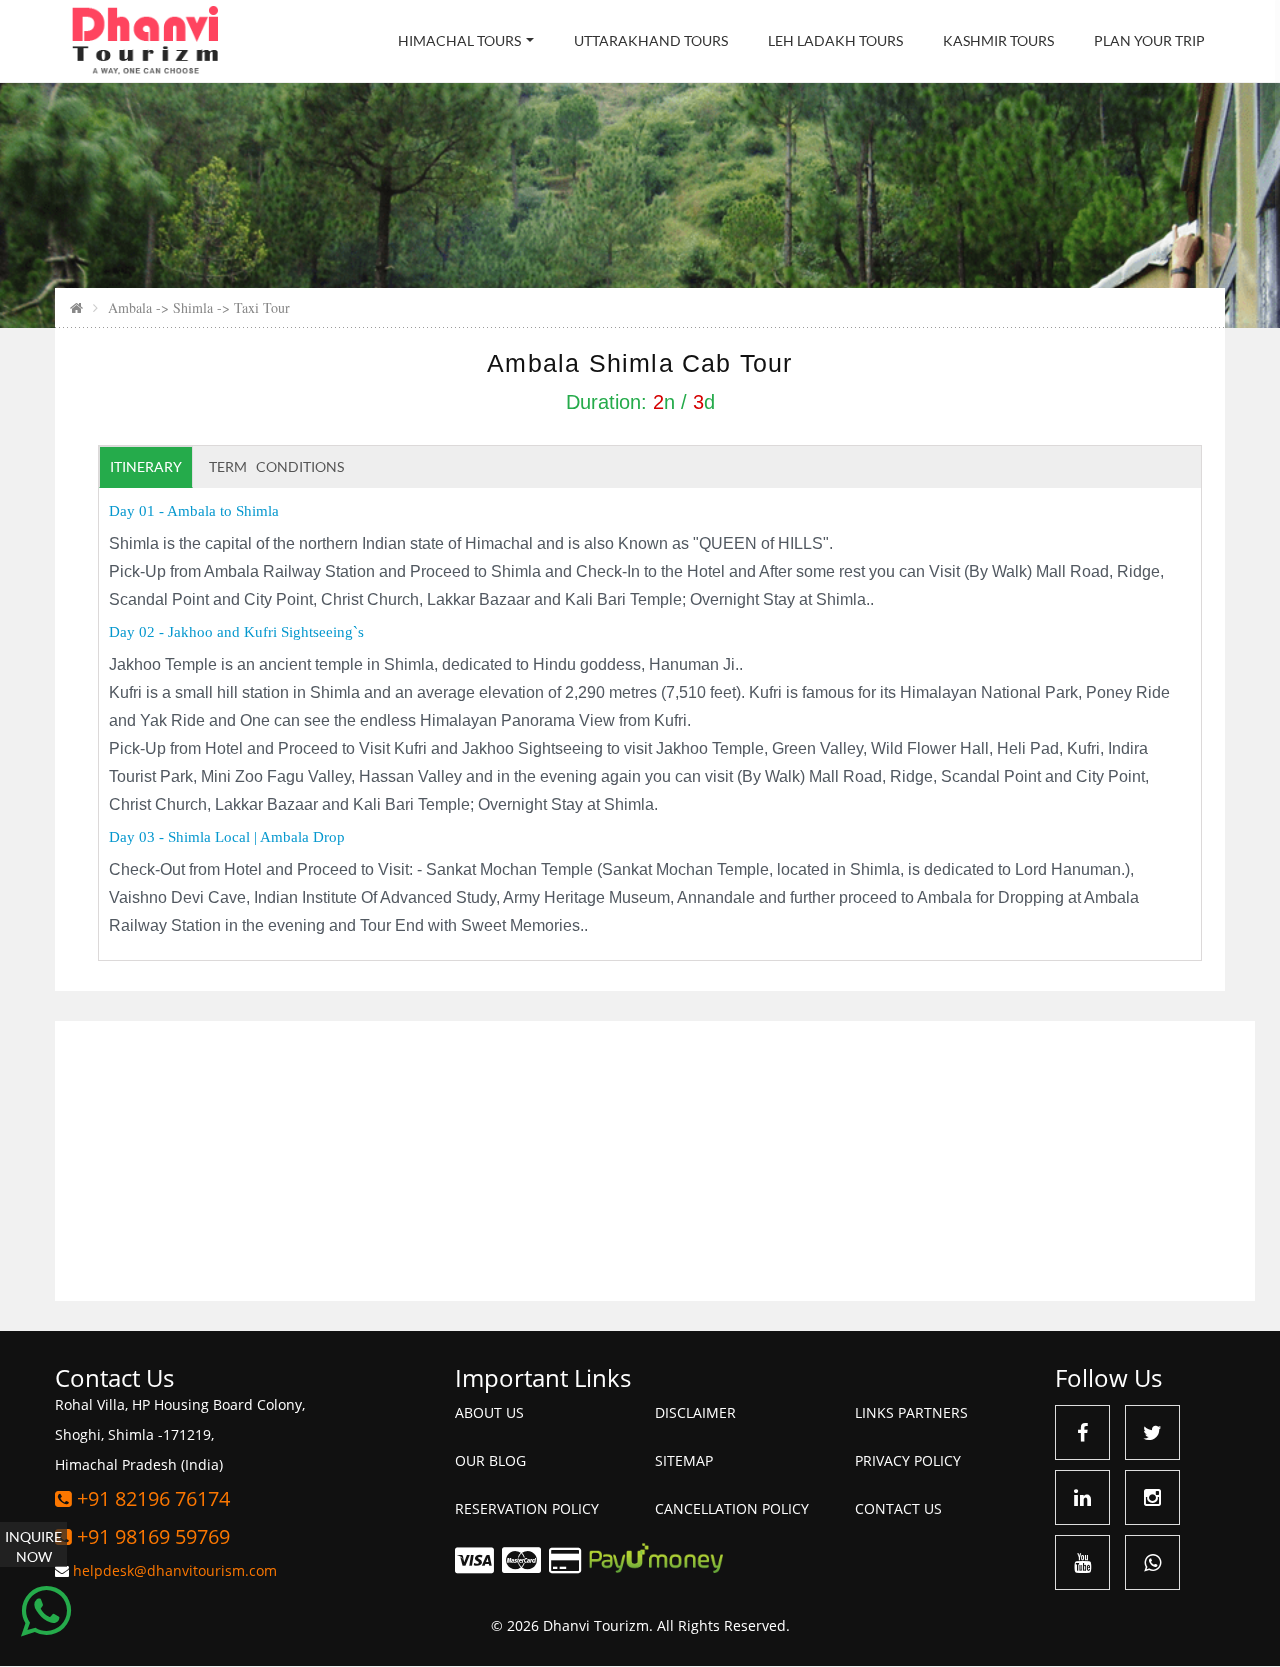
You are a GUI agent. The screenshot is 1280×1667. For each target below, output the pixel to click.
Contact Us (898, 1508)
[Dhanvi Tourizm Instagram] (1152, 1497)
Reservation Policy (527, 1508)
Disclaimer (695, 1412)
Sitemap (684, 1460)
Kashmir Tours (998, 40)
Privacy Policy (908, 1460)
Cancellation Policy (732, 1508)
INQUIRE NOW (33, 1546)
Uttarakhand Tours (651, 40)
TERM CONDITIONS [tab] (276, 466)
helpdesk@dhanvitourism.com (175, 1570)
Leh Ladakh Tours (835, 40)
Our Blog (490, 1460)
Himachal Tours (459, 40)
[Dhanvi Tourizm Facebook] (1082, 1432)
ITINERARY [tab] (146, 466)
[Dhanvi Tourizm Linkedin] (1082, 1497)
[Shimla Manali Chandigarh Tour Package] (76, 307)
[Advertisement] (655, 1161)
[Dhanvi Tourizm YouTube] (1082, 1562)
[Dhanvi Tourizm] (145, 39)
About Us (489, 1412)
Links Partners (911, 1412)
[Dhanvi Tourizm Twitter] (1152, 1432)
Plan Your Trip (1149, 40)
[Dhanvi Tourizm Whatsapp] (1152, 1562)
